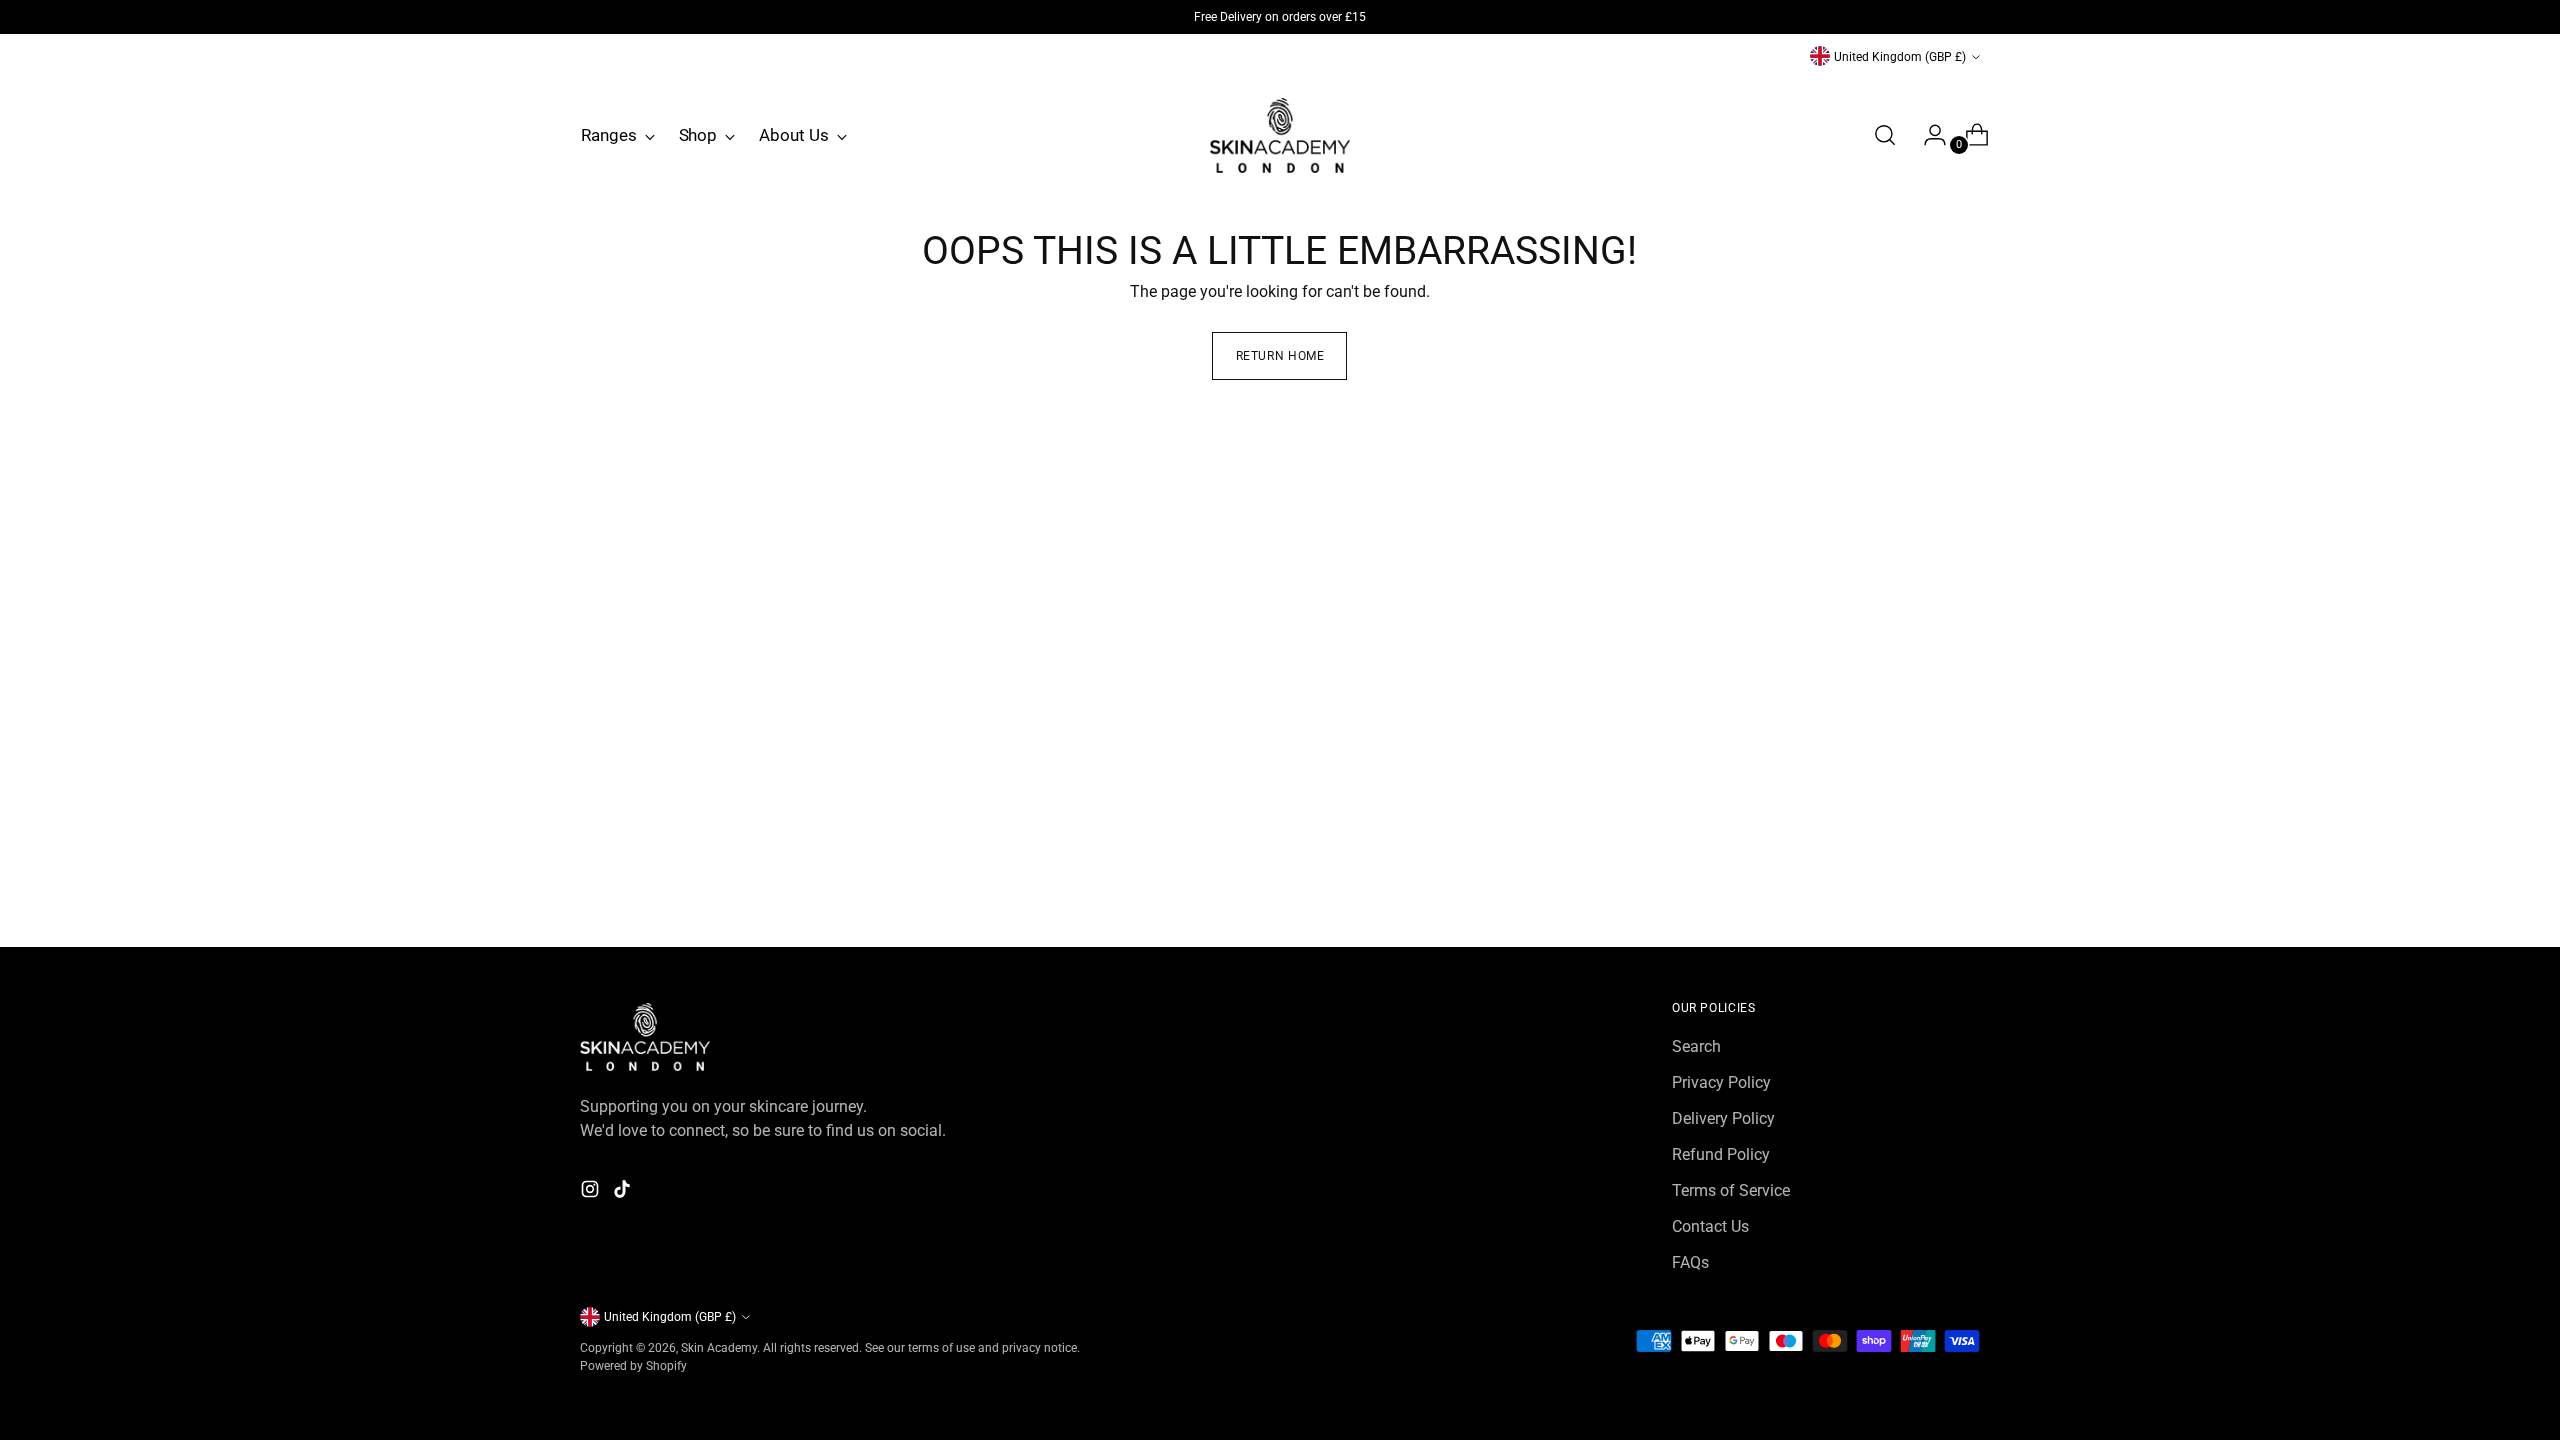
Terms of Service (1731, 1190)
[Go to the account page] (1927, 135)
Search (1696, 1046)
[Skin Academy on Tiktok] (624, 1192)
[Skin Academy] (1280, 135)
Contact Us (1710, 1226)
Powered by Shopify (633, 1365)
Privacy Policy (1721, 1082)
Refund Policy (1721, 1154)
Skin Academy (719, 1347)
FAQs (1690, 1262)
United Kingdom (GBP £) (1900, 56)
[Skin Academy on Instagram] (592, 1192)
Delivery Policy (1723, 1118)
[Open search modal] (1885, 135)
